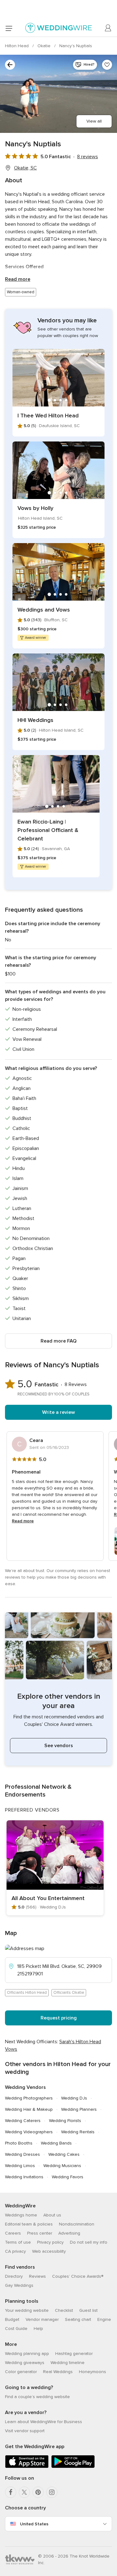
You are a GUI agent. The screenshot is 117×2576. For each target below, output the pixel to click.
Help (38, 2329)
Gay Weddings (19, 2285)
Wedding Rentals (78, 2132)
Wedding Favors (68, 2177)
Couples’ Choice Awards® (78, 2276)
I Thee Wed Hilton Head (48, 416)
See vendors (59, 1746)
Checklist (64, 2310)
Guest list (88, 2310)
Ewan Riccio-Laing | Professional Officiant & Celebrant (48, 830)
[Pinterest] (38, 2492)
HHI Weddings (35, 720)
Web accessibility (49, 2251)
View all (94, 121)
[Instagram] (52, 2492)
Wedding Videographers (29, 2132)
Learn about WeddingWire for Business (44, 2422)
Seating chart (78, 2319)
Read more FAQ (58, 1341)
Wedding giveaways (25, 2363)
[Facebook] (11, 2492)
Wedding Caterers (23, 2121)
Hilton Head (17, 46)
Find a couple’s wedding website (37, 2397)
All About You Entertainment (48, 1898)
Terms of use (18, 2242)
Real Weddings (58, 2372)
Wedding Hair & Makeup (29, 2109)
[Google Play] (73, 2467)
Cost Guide (16, 2329)
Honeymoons (93, 2372)
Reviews (37, 2276)
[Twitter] (24, 2492)
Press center (40, 2233)
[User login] (108, 28)
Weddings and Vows (44, 610)
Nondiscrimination (77, 2224)
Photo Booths (19, 2143)
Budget (12, 2319)
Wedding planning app (27, 2354)
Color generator (21, 2372)
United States (34, 2524)
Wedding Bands (56, 2143)
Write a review (58, 1412)
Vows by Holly (35, 508)
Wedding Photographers (29, 2098)
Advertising (69, 2233)
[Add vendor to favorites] (107, 65)
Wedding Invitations (24, 2177)
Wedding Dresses (22, 2154)
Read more (18, 279)
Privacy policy (50, 2242)
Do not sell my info (89, 2242)
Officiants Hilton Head (27, 1993)
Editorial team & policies (29, 2224)
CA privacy (15, 2251)
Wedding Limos (20, 2166)
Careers (13, 2233)
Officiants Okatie (69, 1993)
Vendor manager (42, 2319)
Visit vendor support (25, 2431)
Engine (104, 2319)
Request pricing (59, 2018)
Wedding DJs (74, 2098)
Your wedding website (27, 2310)
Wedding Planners (79, 2109)
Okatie (45, 46)
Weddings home (21, 2215)
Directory (14, 2276)
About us (52, 2215)
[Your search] (10, 65)
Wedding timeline (68, 2363)
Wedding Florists (65, 2121)
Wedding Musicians (62, 2166)
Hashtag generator (74, 2354)
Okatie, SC (25, 168)
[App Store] (27, 2467)
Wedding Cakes (64, 2154)
